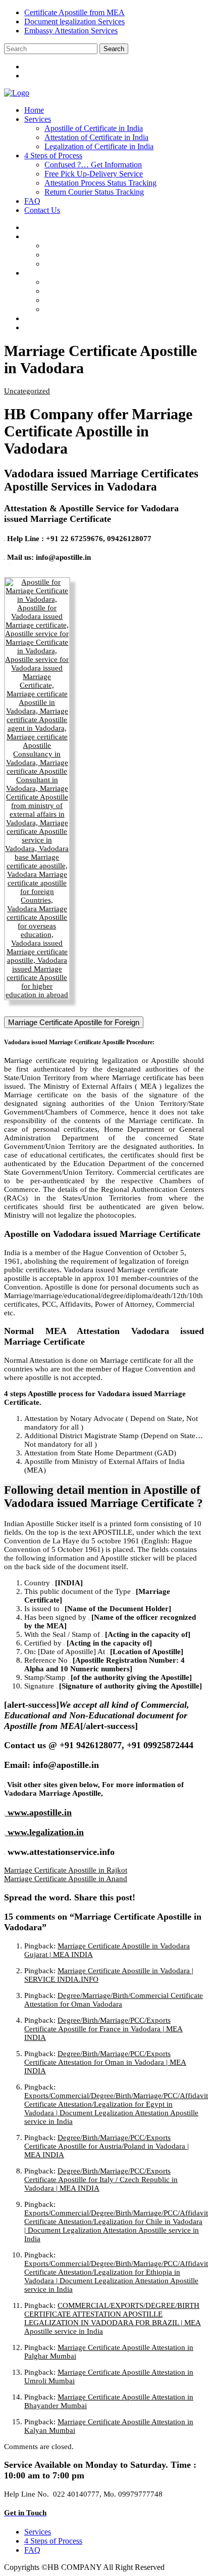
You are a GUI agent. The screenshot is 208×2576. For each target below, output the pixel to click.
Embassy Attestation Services (71, 31)
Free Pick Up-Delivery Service (94, 174)
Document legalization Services (74, 21)
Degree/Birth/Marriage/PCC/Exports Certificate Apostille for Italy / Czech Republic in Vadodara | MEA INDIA (101, 2180)
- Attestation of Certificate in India (107, 255)
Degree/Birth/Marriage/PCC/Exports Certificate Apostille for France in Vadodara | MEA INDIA (103, 2029)
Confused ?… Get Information (93, 165)
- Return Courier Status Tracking (105, 309)
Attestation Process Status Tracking (100, 183)
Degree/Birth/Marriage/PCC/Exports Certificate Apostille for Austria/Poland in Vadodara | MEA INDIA (107, 2146)
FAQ (32, 201)
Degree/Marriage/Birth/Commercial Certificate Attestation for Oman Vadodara (114, 2000)
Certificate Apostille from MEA (74, 12)
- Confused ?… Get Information (103, 282)
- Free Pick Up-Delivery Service (104, 291)
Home (34, 110)
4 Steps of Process (53, 156)
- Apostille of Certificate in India (104, 246)
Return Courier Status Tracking (94, 192)
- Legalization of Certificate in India (109, 264)
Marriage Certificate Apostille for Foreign (74, 1022)
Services (38, 119)
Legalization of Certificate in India (99, 146)
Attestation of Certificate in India (96, 137)
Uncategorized (27, 391)
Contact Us (42, 210)
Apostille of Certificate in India (94, 128)
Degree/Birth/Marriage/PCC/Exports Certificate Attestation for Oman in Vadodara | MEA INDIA (105, 2062)
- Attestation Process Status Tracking (111, 300)
